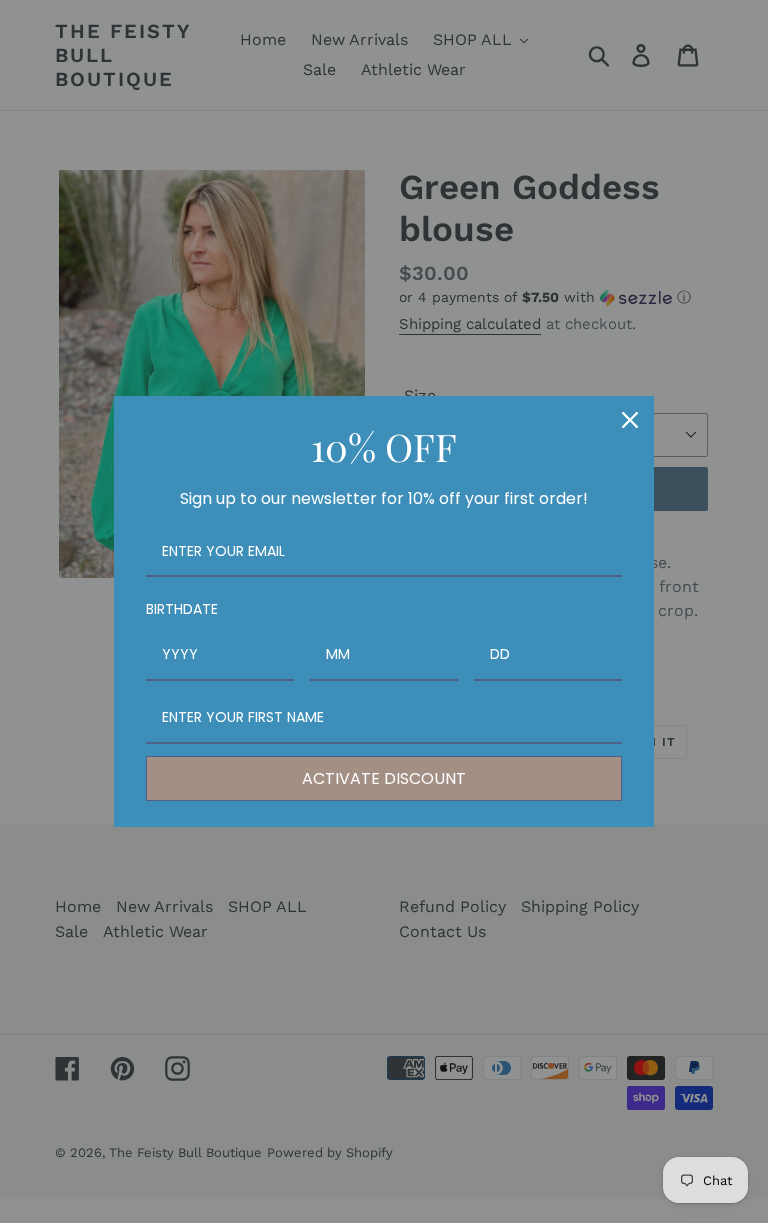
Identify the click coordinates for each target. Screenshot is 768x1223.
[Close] (630, 420)
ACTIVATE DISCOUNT (384, 778)
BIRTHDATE (182, 609)
